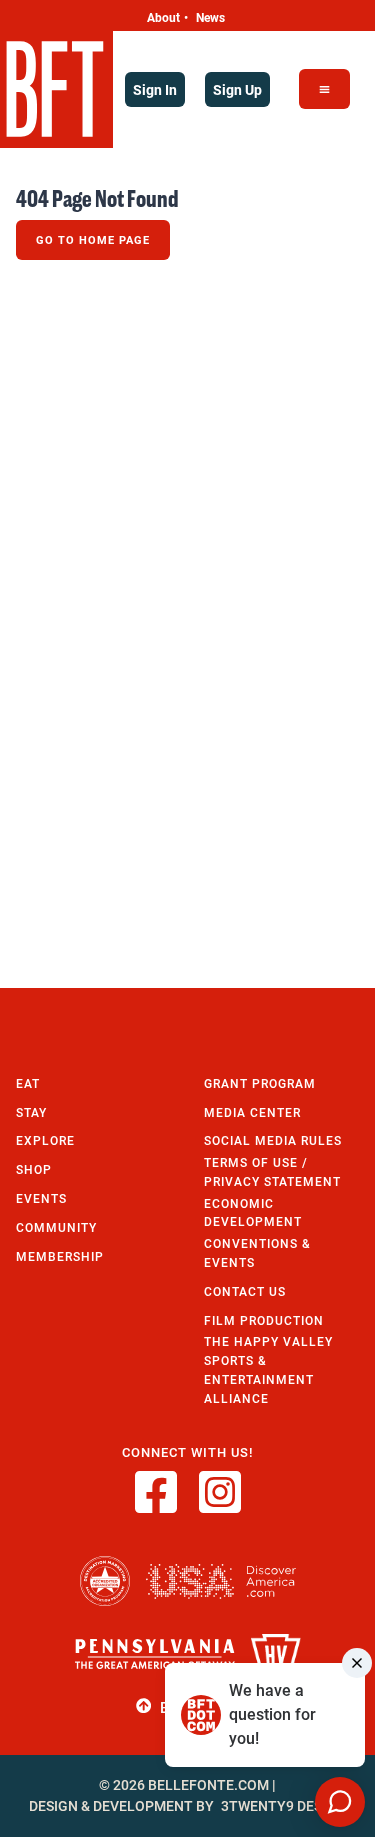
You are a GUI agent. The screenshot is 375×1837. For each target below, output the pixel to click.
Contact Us (245, 1291)
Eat (28, 1083)
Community (56, 1227)
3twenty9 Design (283, 1806)
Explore (45, 1140)
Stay (31, 1112)
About (163, 17)
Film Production (264, 1320)
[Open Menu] (324, 89)
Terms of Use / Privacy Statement (272, 1172)
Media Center (252, 1112)
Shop (34, 1169)
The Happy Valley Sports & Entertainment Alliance (268, 1369)
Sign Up (237, 89)
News (210, 17)
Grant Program (260, 1083)
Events (41, 1198)
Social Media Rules (273, 1140)
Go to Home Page (93, 239)
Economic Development (253, 1213)
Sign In (155, 89)
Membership (60, 1256)
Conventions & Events (257, 1253)
